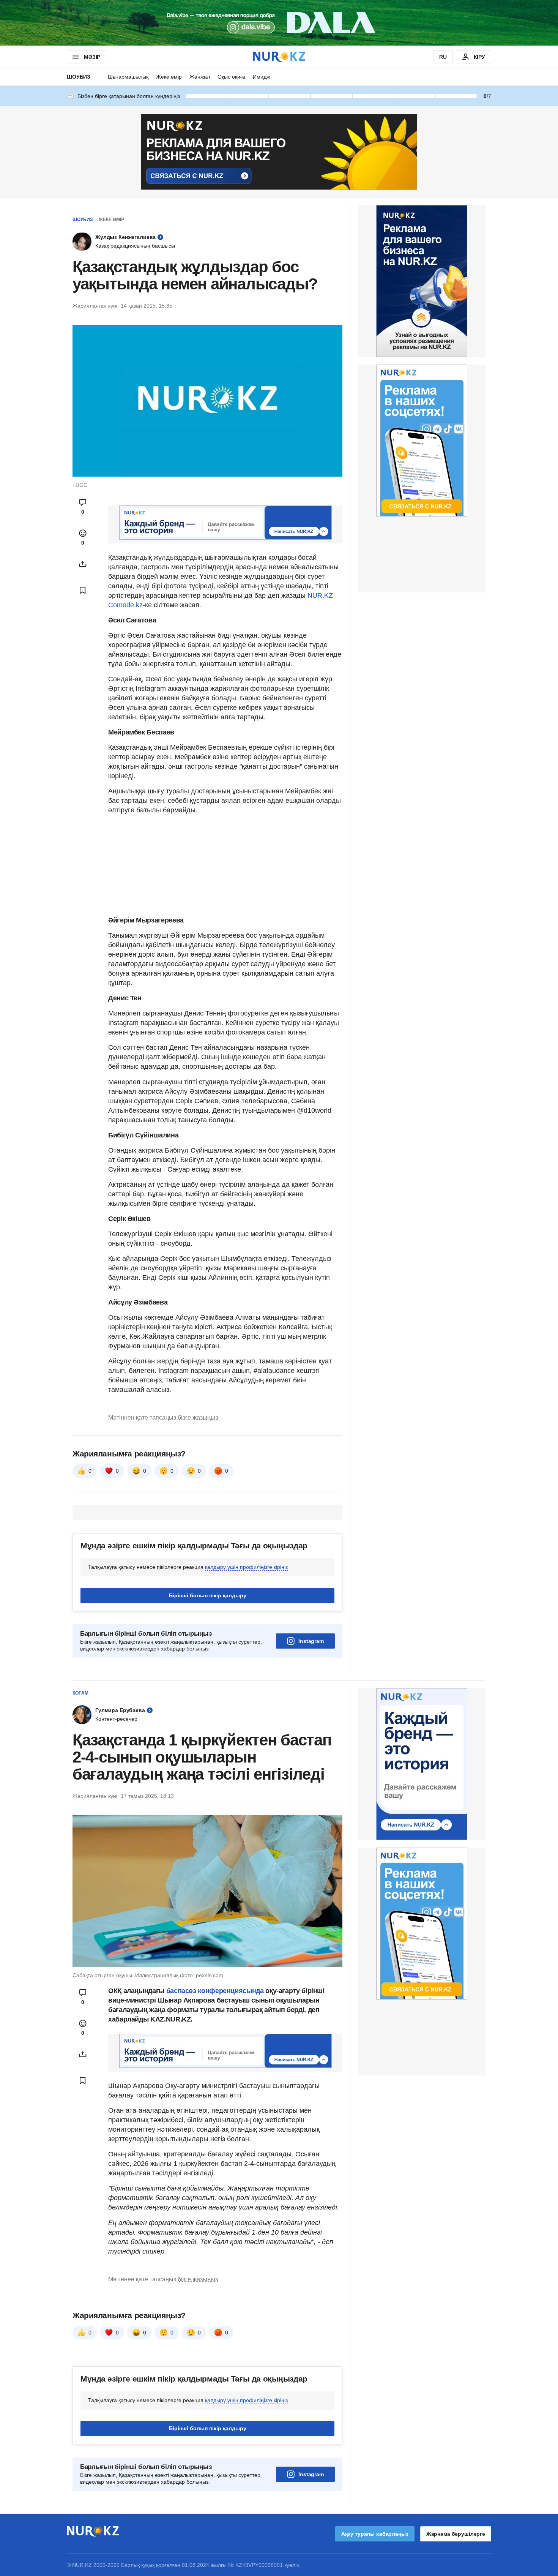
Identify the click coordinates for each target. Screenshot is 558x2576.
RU (443, 57)
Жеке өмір (169, 77)
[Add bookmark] (83, 590)
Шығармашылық (128, 77)
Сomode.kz (125, 605)
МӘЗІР (92, 57)
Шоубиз (79, 77)
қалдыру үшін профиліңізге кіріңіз (246, 1567)
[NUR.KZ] (279, 57)
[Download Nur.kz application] (279, 23)
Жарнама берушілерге (456, 2534)
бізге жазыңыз (198, 1418)
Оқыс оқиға (231, 77)
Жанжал (200, 77)
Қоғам (80, 1693)
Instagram (311, 1641)
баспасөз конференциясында (216, 1991)
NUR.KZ (320, 595)
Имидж (261, 77)
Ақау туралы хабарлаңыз (375, 2534)
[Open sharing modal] (83, 564)
